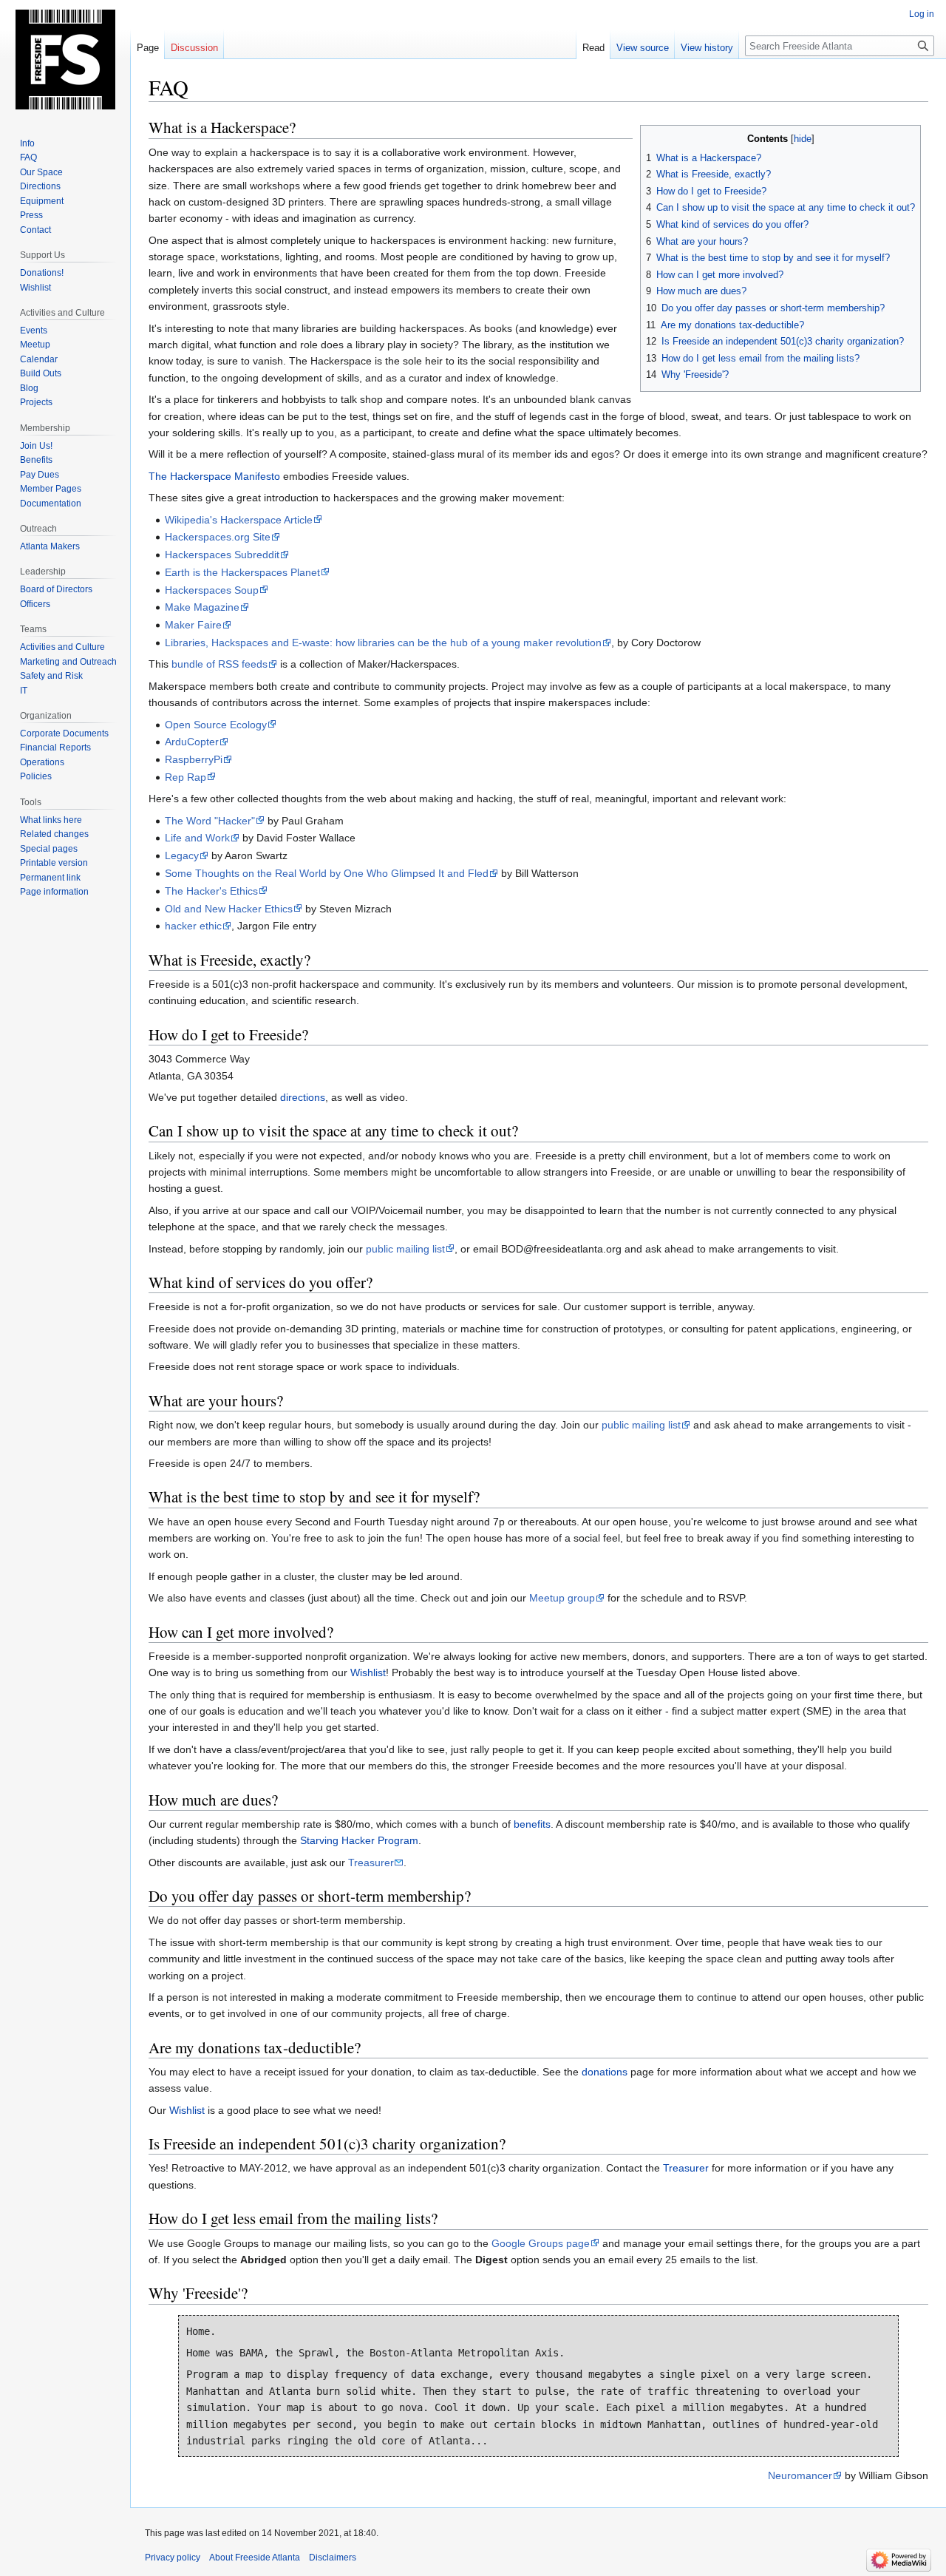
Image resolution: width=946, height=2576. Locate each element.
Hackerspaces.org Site (218, 537)
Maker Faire (193, 625)
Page (148, 48)
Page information (54, 892)
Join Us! (36, 446)
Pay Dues (40, 475)
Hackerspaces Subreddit (222, 555)
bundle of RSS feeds (220, 664)
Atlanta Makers (50, 546)
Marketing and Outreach (68, 662)
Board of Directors (56, 589)
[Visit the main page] (65, 59)
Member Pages (51, 489)
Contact (35, 230)
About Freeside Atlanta (255, 2558)
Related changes (54, 834)
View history (707, 48)
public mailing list (405, 1249)
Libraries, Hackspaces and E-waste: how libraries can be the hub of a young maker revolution (383, 643)
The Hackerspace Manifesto (214, 476)
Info (27, 143)
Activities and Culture (62, 647)
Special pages (49, 849)
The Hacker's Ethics (211, 891)
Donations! (42, 273)
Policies (36, 776)
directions (303, 1097)
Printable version (54, 863)
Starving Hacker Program (359, 1840)
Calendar (39, 359)
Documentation (51, 504)
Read (593, 48)
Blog (29, 388)
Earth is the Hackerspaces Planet (242, 572)
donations (605, 2072)
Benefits (36, 460)
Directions (40, 186)
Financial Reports (55, 748)
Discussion (194, 48)
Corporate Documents (64, 733)
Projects (36, 402)
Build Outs (41, 373)
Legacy (182, 855)
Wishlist (368, 1672)
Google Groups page (541, 2243)
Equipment (42, 201)
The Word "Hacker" (210, 821)
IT (24, 691)
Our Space (41, 172)
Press (31, 215)
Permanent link (50, 878)
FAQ (28, 157)
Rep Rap (186, 777)
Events (34, 331)
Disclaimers (333, 2558)
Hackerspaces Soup (212, 590)
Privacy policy (173, 2558)
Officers (35, 604)
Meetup (35, 345)
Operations (42, 762)
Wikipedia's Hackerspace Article (239, 520)
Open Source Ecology (216, 725)
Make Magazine (202, 607)
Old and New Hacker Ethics (229, 909)
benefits (532, 1824)
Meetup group (562, 1598)
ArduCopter (192, 742)
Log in (922, 14)
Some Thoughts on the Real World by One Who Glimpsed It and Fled (327, 873)
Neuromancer (800, 2475)
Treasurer (371, 1862)
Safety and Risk (51, 676)
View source (643, 48)
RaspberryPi (194, 759)
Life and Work (197, 838)
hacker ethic (193, 926)
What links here (51, 820)
